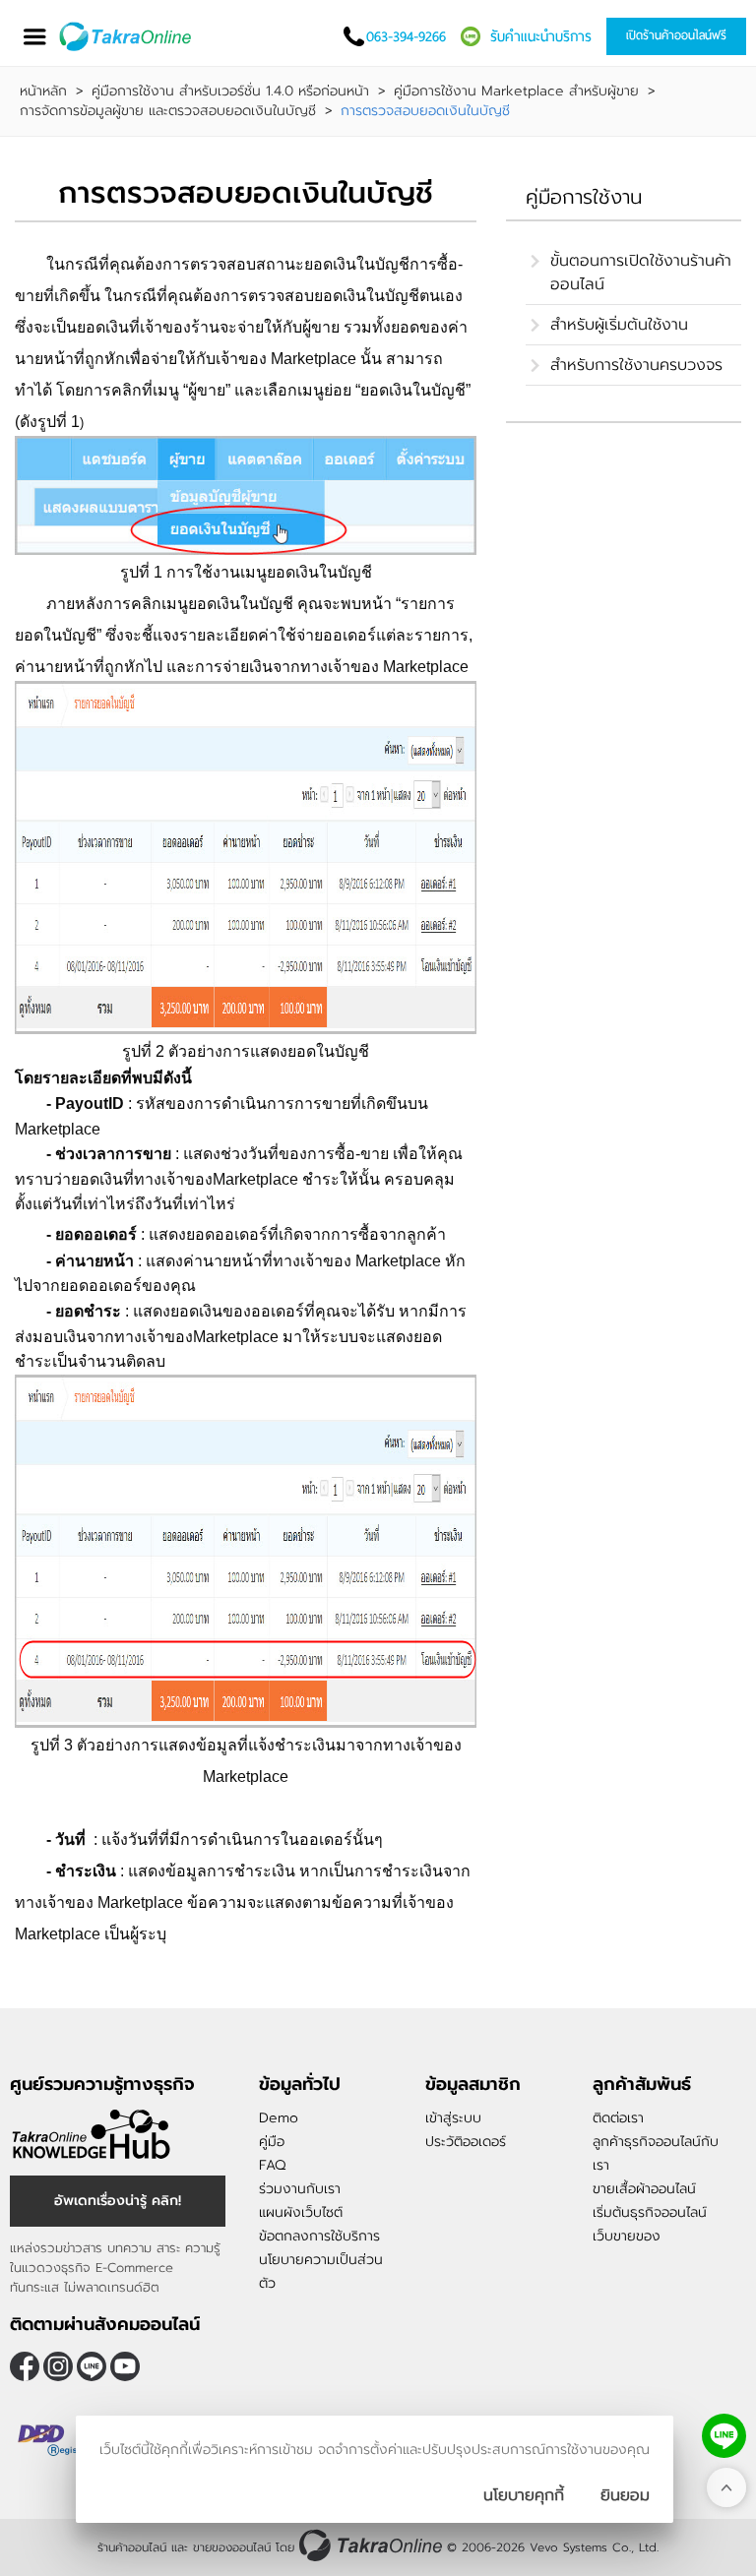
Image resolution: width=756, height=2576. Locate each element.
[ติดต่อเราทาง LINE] (724, 2436)
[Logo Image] (126, 36)
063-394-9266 (406, 36)
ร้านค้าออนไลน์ (132, 2547)
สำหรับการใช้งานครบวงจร (636, 365)
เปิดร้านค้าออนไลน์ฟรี (676, 35)
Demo (279, 2118)
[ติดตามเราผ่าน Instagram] (58, 2366)
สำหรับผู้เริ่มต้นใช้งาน (619, 325)
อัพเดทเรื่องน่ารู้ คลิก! (118, 2201)
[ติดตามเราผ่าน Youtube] (125, 2366)
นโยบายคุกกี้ (524, 2495)
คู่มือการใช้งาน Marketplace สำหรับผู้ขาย (516, 92)
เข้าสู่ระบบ (453, 2118)
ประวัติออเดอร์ (466, 2142)
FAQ (272, 2165)
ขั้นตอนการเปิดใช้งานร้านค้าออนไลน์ (641, 273)
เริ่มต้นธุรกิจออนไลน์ (650, 2212)
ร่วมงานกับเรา (300, 2189)
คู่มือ (272, 2142)
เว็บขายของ (627, 2236)
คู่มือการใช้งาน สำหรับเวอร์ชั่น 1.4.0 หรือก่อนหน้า (230, 92)
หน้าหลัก (43, 92)
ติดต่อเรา (618, 2118)
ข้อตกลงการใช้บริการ (319, 2236)
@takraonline (92, 2366)
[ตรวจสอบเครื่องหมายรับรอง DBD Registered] (59, 2440)
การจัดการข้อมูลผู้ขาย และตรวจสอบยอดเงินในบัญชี (168, 111)
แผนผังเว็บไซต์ (301, 2212)
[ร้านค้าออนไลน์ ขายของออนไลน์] (371, 2545)
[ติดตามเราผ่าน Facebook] (25, 2366)
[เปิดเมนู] (34, 37)
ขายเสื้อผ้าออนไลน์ (644, 2189)
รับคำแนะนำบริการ (541, 36)
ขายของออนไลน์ (232, 2547)
